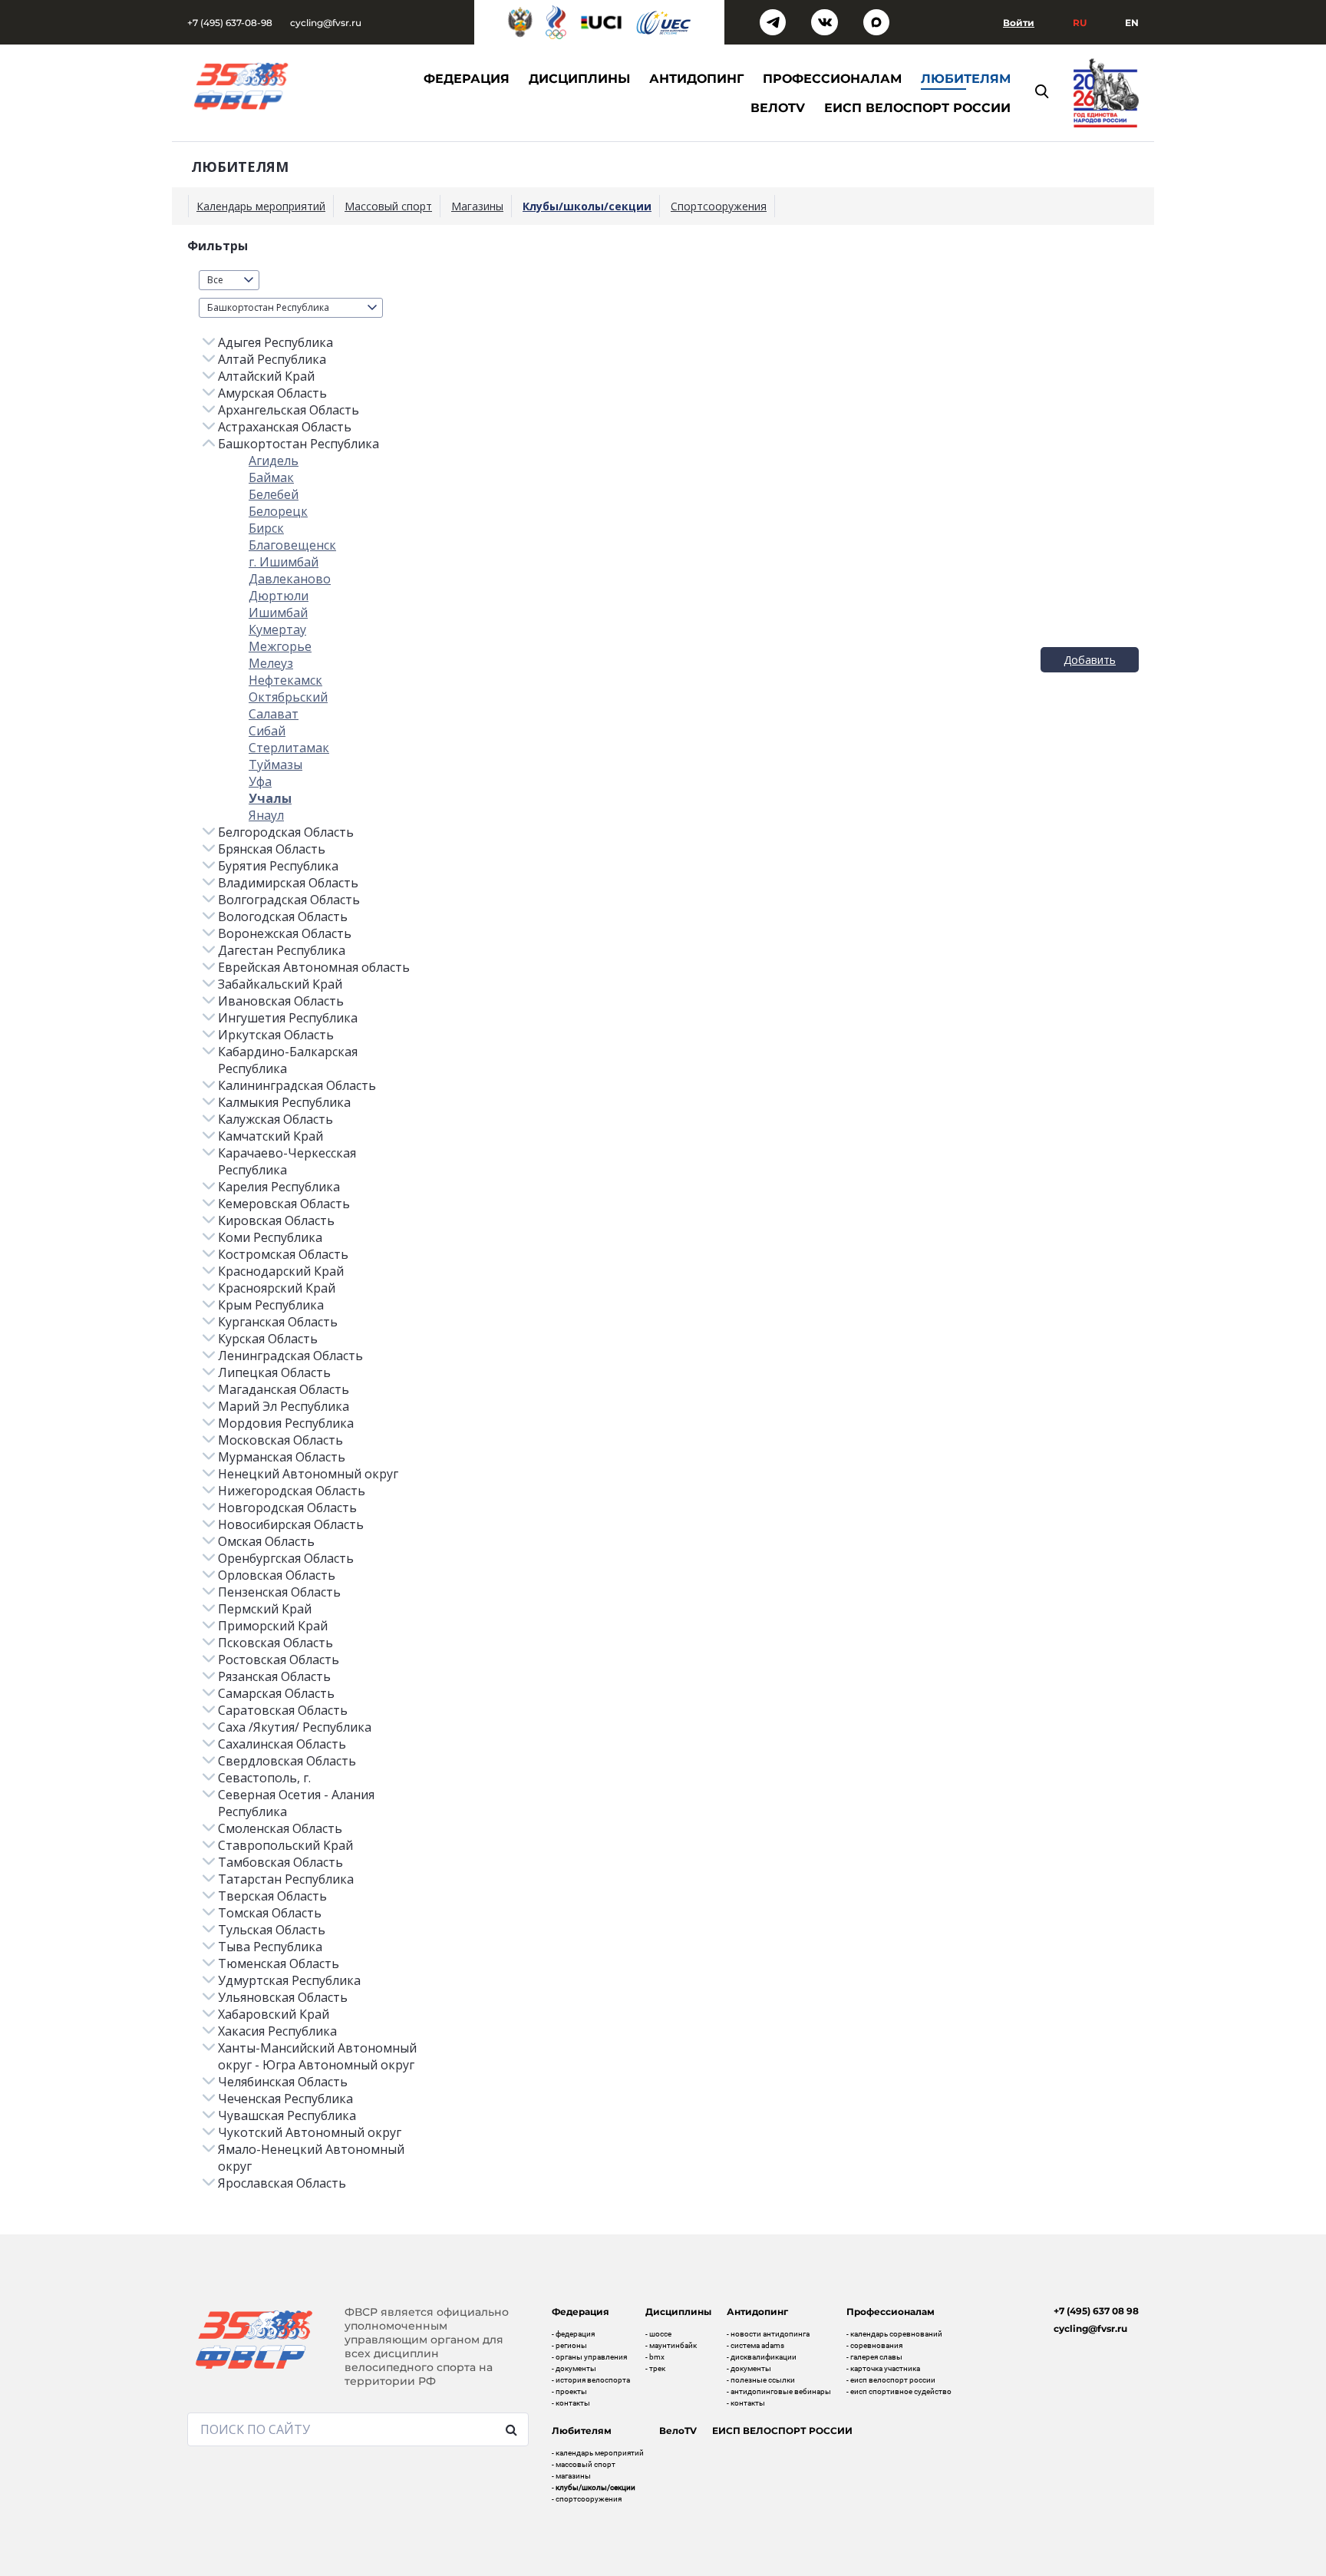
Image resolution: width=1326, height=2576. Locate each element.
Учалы (270, 798)
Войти (1019, 23)
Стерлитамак (289, 748)
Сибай (267, 731)
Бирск (266, 528)
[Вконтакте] (825, 23)
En (1132, 23)
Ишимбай (278, 613)
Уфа (260, 781)
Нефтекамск (285, 680)
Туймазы (275, 765)
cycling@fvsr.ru (326, 23)
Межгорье (280, 646)
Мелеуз (271, 663)
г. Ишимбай (284, 562)
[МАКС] (877, 23)
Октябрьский (288, 697)
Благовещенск (292, 545)
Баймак (271, 477)
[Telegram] (773, 23)
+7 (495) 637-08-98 (230, 23)
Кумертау (277, 629)
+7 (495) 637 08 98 (1096, 2311)
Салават (274, 714)
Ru (1080, 23)
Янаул (266, 815)
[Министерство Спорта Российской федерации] (520, 22)
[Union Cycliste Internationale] (602, 22)
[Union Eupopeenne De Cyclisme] (664, 23)
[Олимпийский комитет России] (556, 22)
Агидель (274, 461)
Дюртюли (279, 596)
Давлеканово (290, 579)
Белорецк (278, 511)
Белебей (274, 494)
